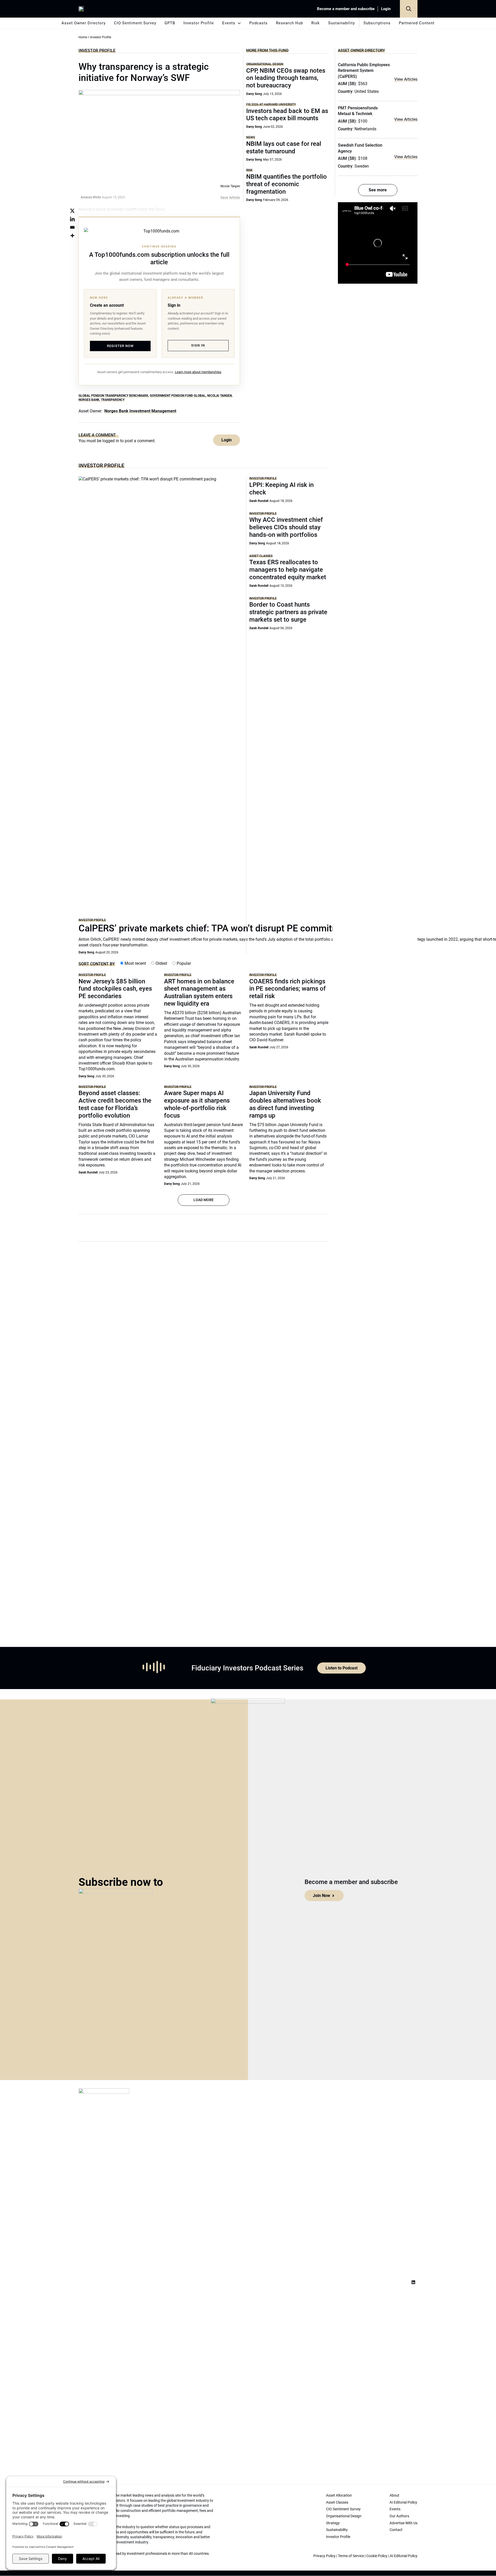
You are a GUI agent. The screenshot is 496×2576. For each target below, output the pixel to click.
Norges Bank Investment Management (140, 411)
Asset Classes (261, 556)
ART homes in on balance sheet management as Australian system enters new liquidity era (199, 992)
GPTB (170, 23)
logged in (111, 441)
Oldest (161, 963)
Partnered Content (417, 23)
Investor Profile (199, 23)
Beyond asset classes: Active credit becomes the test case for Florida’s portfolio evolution (115, 1104)
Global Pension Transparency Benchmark (113, 396)
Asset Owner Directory (84, 23)
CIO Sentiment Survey (135, 23)
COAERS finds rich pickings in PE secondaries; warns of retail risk (288, 989)
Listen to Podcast (342, 1668)
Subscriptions (377, 23)
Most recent (135, 963)
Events (229, 23)
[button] (409, 9)
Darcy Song (254, 94)
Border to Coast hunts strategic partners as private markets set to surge (288, 612)
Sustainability (342, 23)
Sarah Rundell (259, 501)
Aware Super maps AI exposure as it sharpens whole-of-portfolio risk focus (197, 1104)
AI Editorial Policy (404, 2556)
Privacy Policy (324, 2556)
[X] (72, 211)
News (251, 137)
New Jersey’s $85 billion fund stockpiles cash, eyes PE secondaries (115, 989)
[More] (72, 236)
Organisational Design (265, 64)
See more (378, 190)
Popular (183, 963)
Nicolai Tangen (219, 396)
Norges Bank (89, 400)
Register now (120, 346)
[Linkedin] (72, 219)
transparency (113, 400)
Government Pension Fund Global (178, 396)
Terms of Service (351, 2556)
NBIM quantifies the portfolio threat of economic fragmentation (286, 184)
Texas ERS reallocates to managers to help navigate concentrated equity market (288, 570)
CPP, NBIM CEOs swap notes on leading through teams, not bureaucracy (286, 78)
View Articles (406, 79)
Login (386, 9)
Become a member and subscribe (346, 9)
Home (83, 37)
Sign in (198, 345)
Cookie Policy (377, 2556)
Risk (316, 23)
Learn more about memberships (198, 372)
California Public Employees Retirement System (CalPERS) (364, 71)
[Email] (72, 227)
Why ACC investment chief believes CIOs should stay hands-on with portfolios (286, 527)
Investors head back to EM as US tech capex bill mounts (287, 115)
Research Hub (289, 23)
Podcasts (258, 23)
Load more (204, 1200)
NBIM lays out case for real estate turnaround (284, 148)
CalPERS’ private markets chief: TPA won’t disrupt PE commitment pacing (231, 928)
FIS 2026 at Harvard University (271, 104)
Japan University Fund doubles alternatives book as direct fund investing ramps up (285, 1104)
